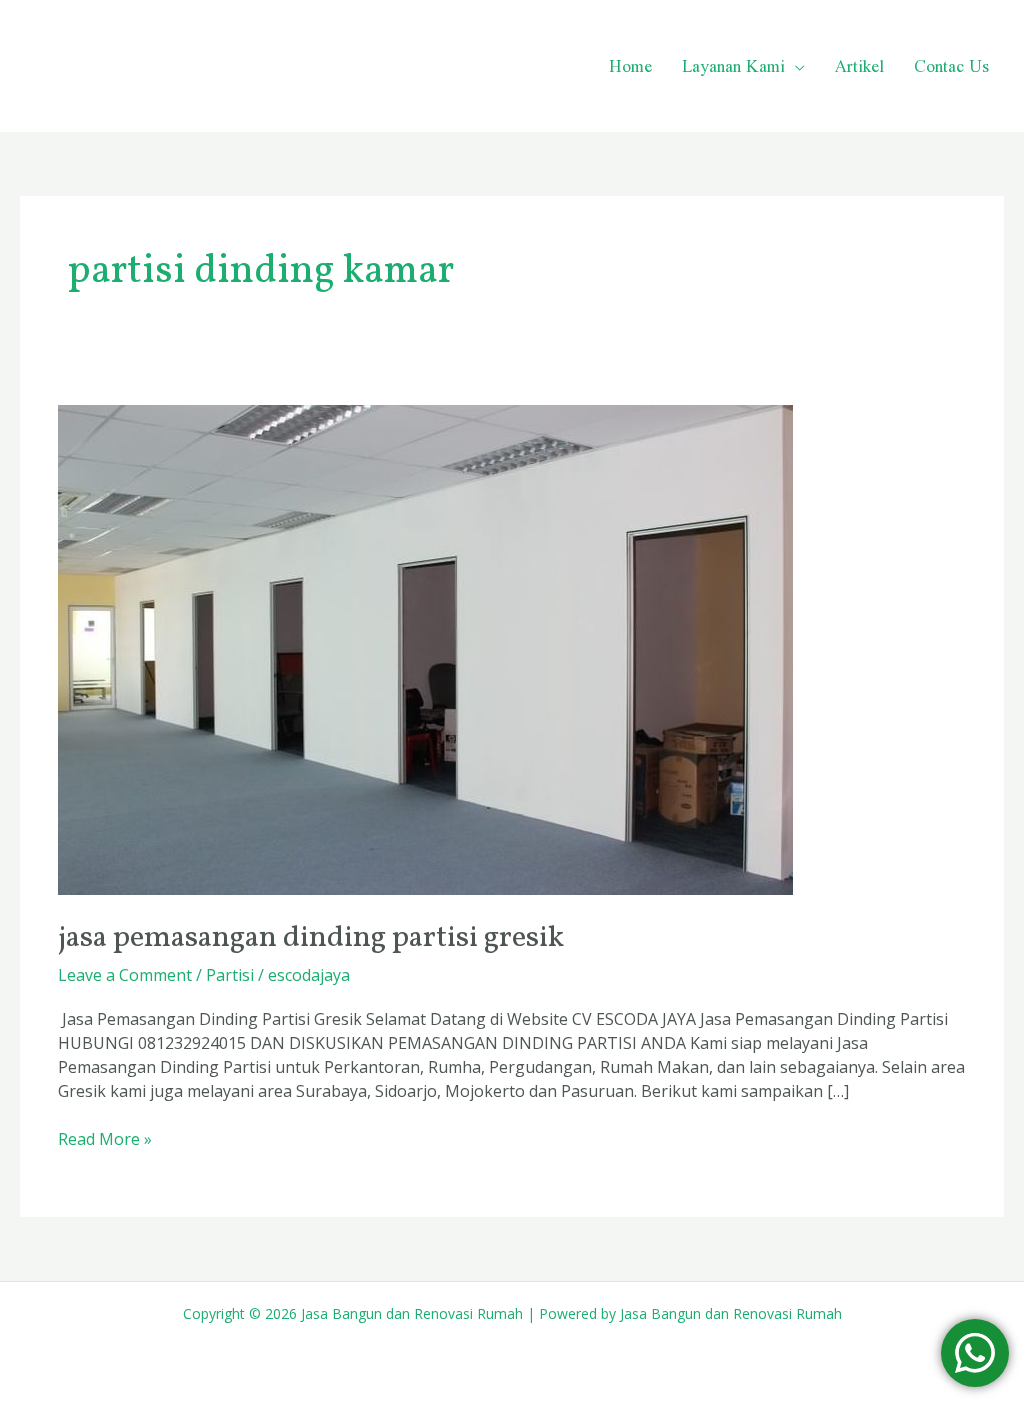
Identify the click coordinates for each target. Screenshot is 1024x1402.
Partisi (230, 975)
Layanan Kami (733, 65)
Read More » (105, 1138)
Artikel (859, 65)
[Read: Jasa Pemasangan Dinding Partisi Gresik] (425, 649)
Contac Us (951, 65)
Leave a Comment (125, 975)
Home (630, 65)
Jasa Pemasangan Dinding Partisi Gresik (311, 938)
